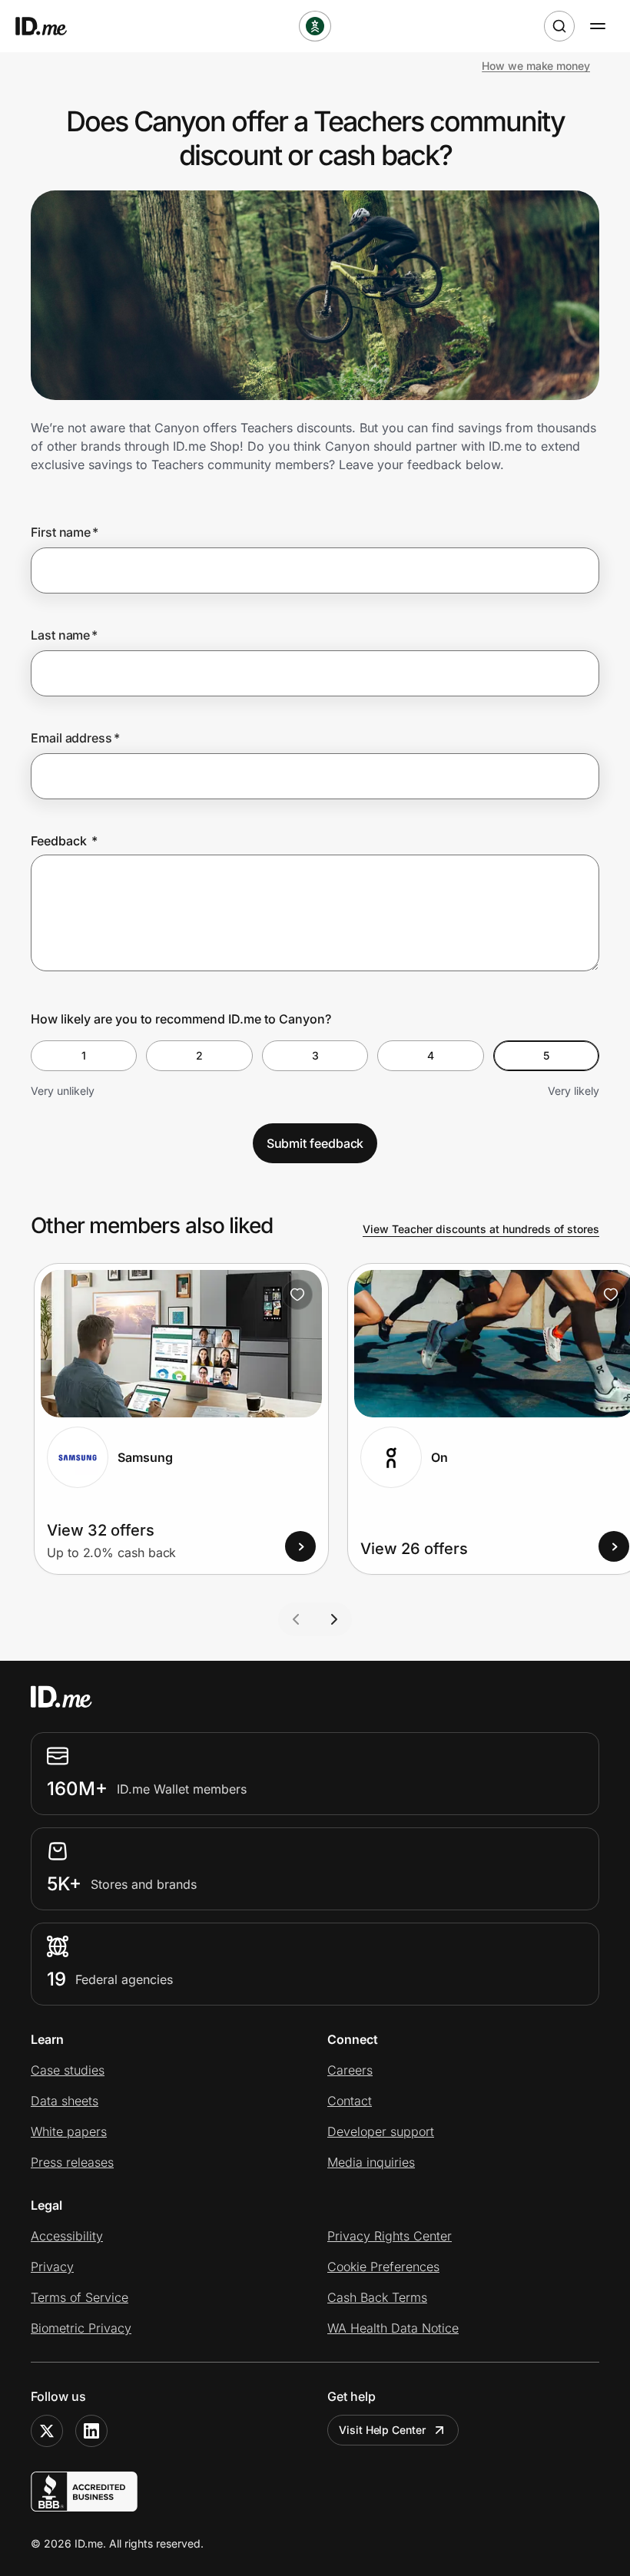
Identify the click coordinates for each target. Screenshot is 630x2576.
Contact (350, 2101)
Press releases (72, 2162)
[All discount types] (315, 26)
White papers (69, 2131)
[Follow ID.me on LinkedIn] (91, 2431)
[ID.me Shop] (51, 26)
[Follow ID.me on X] (47, 2431)
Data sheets (65, 2101)
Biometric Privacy (81, 2328)
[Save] (297, 1295)
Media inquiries (371, 2162)
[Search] (559, 26)
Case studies (68, 2070)
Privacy (52, 2267)
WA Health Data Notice (393, 2328)
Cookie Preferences (383, 2267)
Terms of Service (80, 2297)
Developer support (381, 2131)
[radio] (84, 1056)
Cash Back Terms (377, 2297)
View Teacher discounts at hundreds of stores (481, 1229)
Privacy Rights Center (390, 2236)
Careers (350, 2070)
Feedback (64, 841)
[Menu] (598, 26)
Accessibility (67, 2236)
